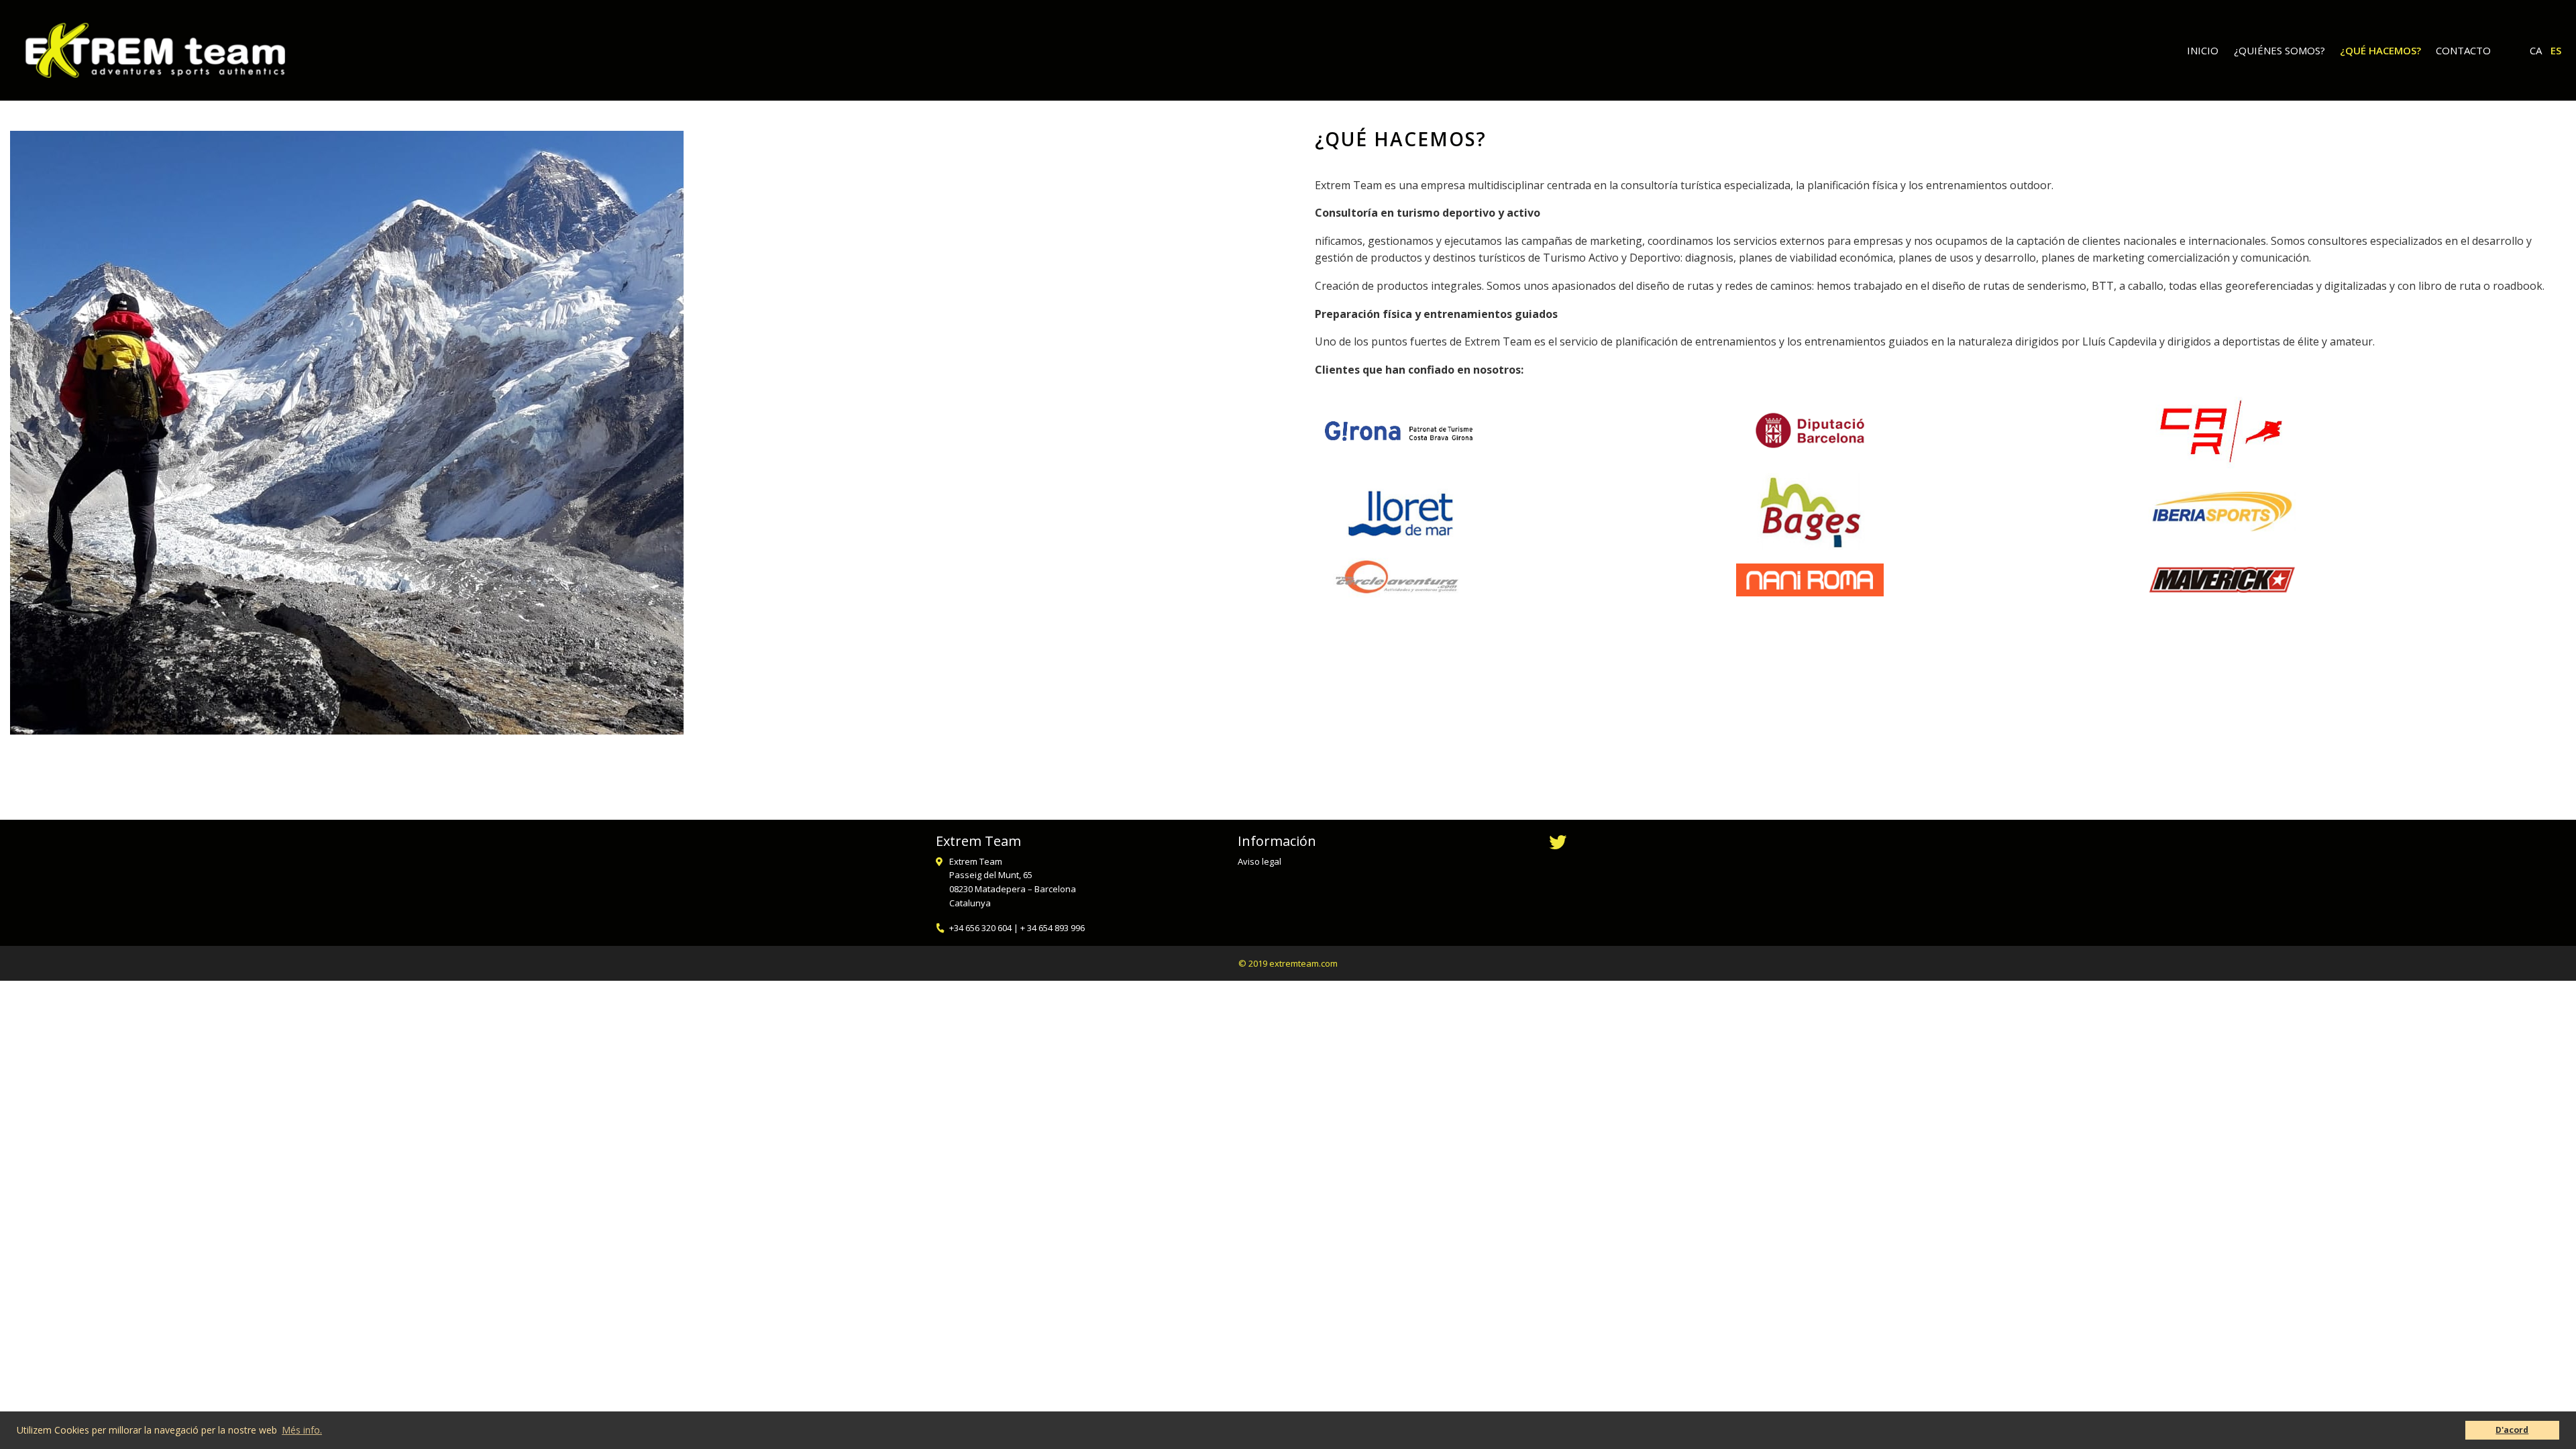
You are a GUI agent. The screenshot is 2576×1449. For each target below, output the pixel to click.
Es (2556, 50)
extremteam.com (1303, 963)
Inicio (2203, 50)
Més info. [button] (302, 1430)
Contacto (2463, 50)
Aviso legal (1259, 861)
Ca (2536, 50)
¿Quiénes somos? (2279, 50)
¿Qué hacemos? (2380, 50)
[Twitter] (1558, 844)
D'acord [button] (2512, 1430)
